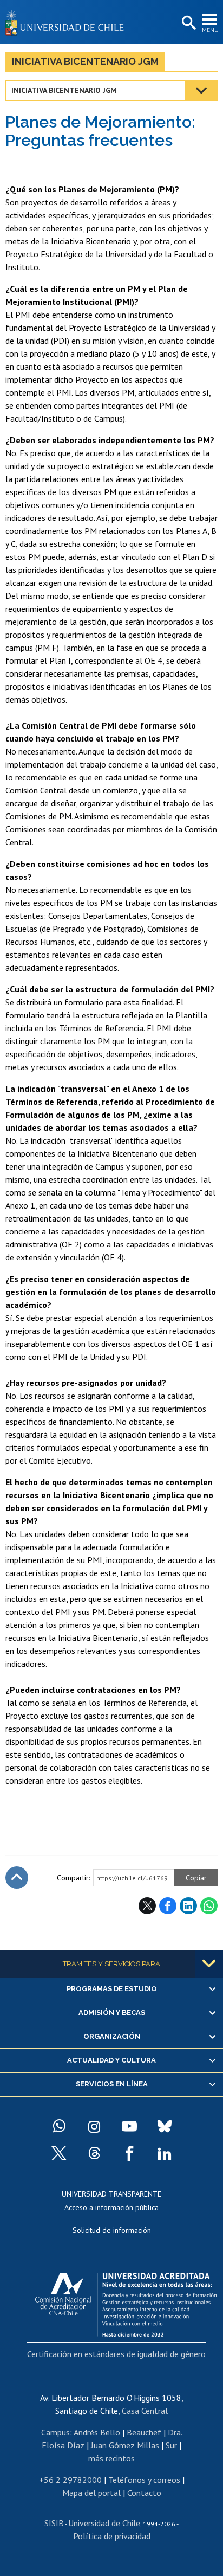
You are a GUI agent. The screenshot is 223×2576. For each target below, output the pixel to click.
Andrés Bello (97, 2432)
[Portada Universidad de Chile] (68, 22)
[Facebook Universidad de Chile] (129, 2153)
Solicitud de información (112, 2230)
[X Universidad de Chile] (59, 2153)
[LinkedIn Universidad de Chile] (165, 2153)
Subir (17, 1878)
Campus (55, 2432)
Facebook (168, 1906)
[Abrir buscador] (188, 23)
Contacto (144, 2493)
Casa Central (145, 2411)
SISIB (54, 2523)
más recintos (111, 2458)
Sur (171, 2445)
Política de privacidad (112, 2536)
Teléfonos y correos (144, 2480)
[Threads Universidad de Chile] (94, 2153)
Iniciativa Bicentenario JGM (85, 61)
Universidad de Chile (104, 2523)
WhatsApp (209, 1906)
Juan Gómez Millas (125, 2445)
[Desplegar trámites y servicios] (209, 1964)
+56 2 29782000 (70, 2480)
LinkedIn (188, 1906)
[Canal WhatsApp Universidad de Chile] (59, 2126)
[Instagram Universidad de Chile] (94, 2126)
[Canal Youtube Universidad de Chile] (129, 2126)
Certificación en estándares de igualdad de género (116, 2354)
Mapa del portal (91, 2493)
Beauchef (144, 2432)
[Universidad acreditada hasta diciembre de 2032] (126, 2302)
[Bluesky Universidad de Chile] (165, 2126)
